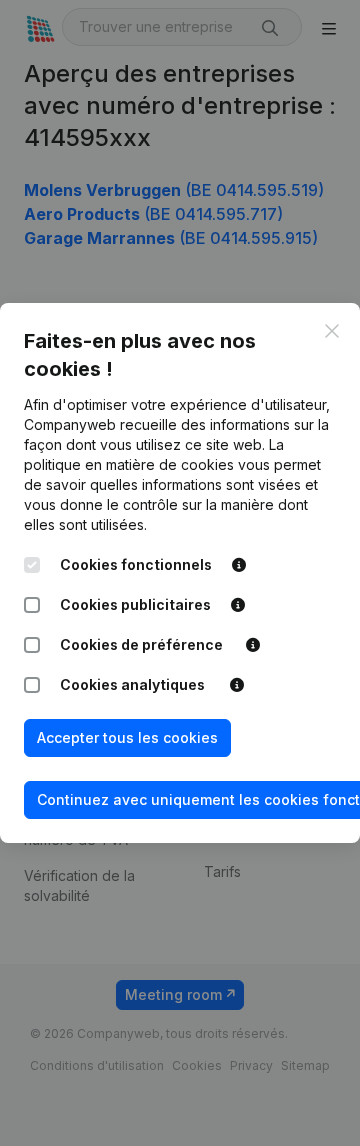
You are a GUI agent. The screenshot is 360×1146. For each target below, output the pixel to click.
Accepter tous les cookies (127, 737)
